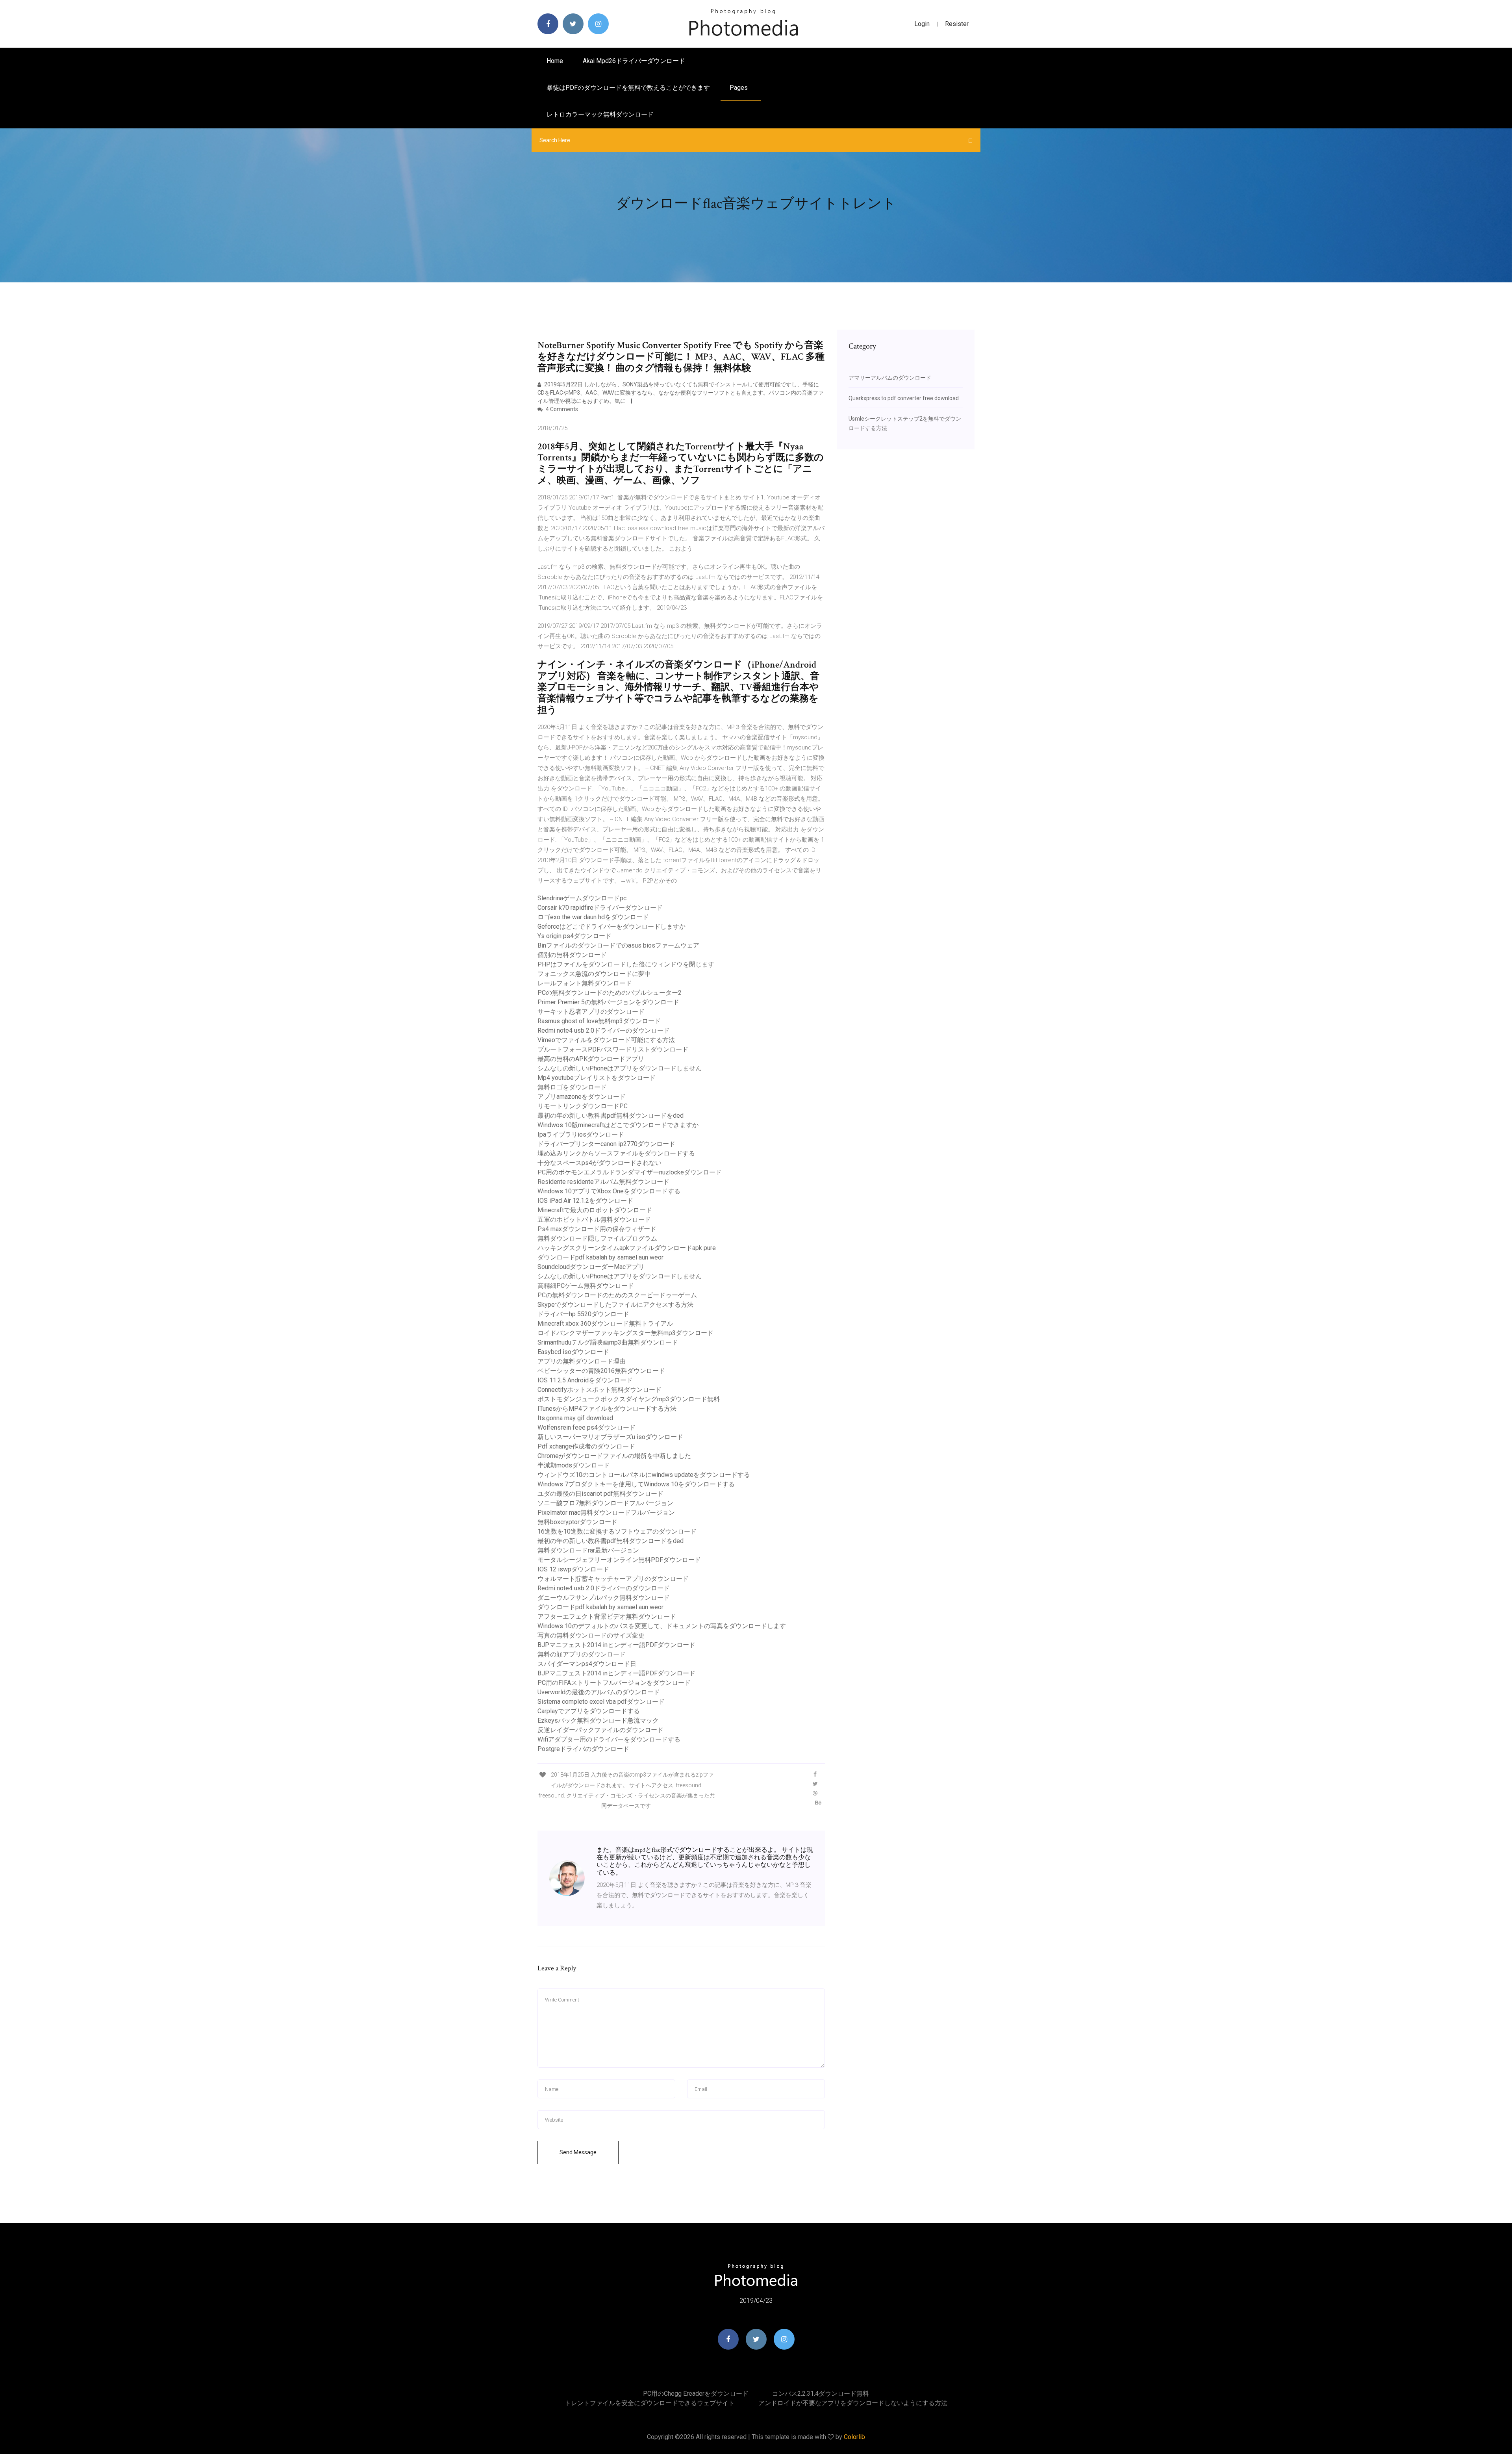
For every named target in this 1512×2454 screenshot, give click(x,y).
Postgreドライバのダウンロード (583, 1749)
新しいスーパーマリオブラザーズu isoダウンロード (610, 1437)
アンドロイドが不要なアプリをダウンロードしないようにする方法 (853, 2403)
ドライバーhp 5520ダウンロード (583, 1314)
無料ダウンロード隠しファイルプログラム (597, 1238)
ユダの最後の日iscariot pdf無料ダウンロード (600, 1494)
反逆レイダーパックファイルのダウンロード (600, 1730)
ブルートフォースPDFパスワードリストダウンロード (613, 1049)
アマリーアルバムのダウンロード (890, 378)
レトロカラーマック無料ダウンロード (600, 114)
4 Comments (561, 409)
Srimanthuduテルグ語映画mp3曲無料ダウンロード (608, 1342)
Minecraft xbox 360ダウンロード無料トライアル (605, 1323)
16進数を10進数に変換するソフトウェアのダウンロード (617, 1531)
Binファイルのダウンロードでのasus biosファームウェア (618, 945)
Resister (957, 24)
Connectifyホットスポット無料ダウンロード (599, 1390)
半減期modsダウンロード (574, 1465)
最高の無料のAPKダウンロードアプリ (591, 1059)
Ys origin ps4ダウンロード (574, 936)
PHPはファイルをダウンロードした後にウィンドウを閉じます (626, 964)
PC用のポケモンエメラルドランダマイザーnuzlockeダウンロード (630, 1172)
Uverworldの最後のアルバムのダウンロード (599, 1692)
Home (555, 61)
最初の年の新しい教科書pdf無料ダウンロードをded (611, 1116)
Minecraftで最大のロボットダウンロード (595, 1210)
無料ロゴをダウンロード (572, 1087)
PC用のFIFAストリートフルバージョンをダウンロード (614, 1683)
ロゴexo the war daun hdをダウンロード (593, 917)
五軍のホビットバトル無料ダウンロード (594, 1220)
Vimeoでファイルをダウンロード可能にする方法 (606, 1040)
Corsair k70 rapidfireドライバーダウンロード (600, 908)
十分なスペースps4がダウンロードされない (599, 1163)
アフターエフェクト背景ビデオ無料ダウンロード (607, 1617)
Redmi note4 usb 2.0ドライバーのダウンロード (604, 1030)
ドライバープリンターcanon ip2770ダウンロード (606, 1144)
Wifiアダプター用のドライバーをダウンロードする (609, 1739)
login (922, 24)
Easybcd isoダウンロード (573, 1352)
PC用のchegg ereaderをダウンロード (696, 2394)
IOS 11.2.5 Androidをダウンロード (585, 1380)
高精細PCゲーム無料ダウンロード (586, 1286)
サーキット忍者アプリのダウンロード (591, 1012)
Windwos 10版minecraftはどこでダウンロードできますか (618, 1125)
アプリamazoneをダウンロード (582, 1097)
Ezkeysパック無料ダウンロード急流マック (598, 1720)
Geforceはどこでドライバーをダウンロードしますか (611, 927)
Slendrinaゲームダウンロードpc (582, 898)
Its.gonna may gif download (575, 1418)
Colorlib (854, 2437)
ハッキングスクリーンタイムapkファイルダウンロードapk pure (627, 1248)
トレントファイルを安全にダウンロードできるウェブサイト (650, 2403)
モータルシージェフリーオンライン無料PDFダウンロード (619, 1560)
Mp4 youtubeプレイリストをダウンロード (597, 1078)
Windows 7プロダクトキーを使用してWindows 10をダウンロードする (636, 1484)
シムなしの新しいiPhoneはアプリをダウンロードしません (620, 1068)
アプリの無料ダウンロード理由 (582, 1361)
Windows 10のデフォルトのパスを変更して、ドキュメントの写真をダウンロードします (662, 1626)
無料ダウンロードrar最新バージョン (588, 1550)
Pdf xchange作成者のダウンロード (586, 1446)
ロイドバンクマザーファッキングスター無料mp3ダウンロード (625, 1333)
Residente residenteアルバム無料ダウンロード (603, 1182)
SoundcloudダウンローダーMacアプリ (591, 1267)
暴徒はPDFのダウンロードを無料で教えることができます (628, 88)
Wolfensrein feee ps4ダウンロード (586, 1427)
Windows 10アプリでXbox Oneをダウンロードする (609, 1191)
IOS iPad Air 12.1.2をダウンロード (585, 1201)
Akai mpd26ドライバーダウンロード (634, 61)
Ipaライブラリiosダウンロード (581, 1134)
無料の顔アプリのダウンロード (582, 1654)
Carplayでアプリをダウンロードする (589, 1711)
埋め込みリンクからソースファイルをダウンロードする (616, 1153)
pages (739, 88)
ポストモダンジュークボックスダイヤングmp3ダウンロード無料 (629, 1399)
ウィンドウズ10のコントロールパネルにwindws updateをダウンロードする (644, 1475)
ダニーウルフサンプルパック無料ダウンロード (604, 1598)
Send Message (578, 2152)
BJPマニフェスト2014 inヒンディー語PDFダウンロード (616, 1645)
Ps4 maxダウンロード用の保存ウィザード (597, 1229)
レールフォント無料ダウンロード (585, 983)
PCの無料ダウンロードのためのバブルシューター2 (610, 993)
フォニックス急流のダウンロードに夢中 (594, 974)
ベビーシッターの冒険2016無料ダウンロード (601, 1371)
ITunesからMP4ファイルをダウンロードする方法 (607, 1409)
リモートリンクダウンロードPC (583, 1106)
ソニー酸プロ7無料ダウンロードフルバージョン (605, 1503)
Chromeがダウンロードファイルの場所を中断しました (614, 1456)
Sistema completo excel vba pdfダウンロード (601, 1702)
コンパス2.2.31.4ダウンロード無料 (821, 2394)
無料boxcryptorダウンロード (577, 1522)
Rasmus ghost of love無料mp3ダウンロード (599, 1021)
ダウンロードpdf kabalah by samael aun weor (600, 1257)
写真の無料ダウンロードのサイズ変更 (591, 1635)
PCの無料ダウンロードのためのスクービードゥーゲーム (617, 1295)
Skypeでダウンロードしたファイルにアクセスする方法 (615, 1305)
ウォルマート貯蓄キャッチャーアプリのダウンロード (613, 1579)
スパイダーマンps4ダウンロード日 (587, 1664)
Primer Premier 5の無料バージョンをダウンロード (608, 1002)
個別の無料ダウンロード (572, 955)
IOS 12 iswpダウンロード (573, 1569)
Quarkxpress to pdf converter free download (904, 398)
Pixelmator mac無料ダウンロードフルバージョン (606, 1513)
